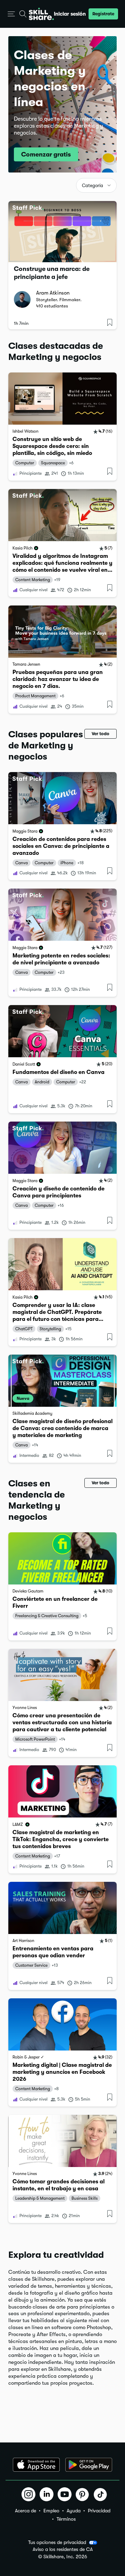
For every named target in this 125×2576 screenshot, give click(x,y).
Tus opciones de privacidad (57, 2542)
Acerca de (26, 2511)
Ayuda (74, 2511)
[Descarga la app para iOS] (36, 2465)
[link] (62, 427)
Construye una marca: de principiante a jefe (52, 273)
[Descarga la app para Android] (89, 2465)
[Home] (41, 14)
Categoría (93, 186)
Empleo (51, 2511)
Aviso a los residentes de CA (63, 2549)
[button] (11, 14)
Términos (66, 2519)
